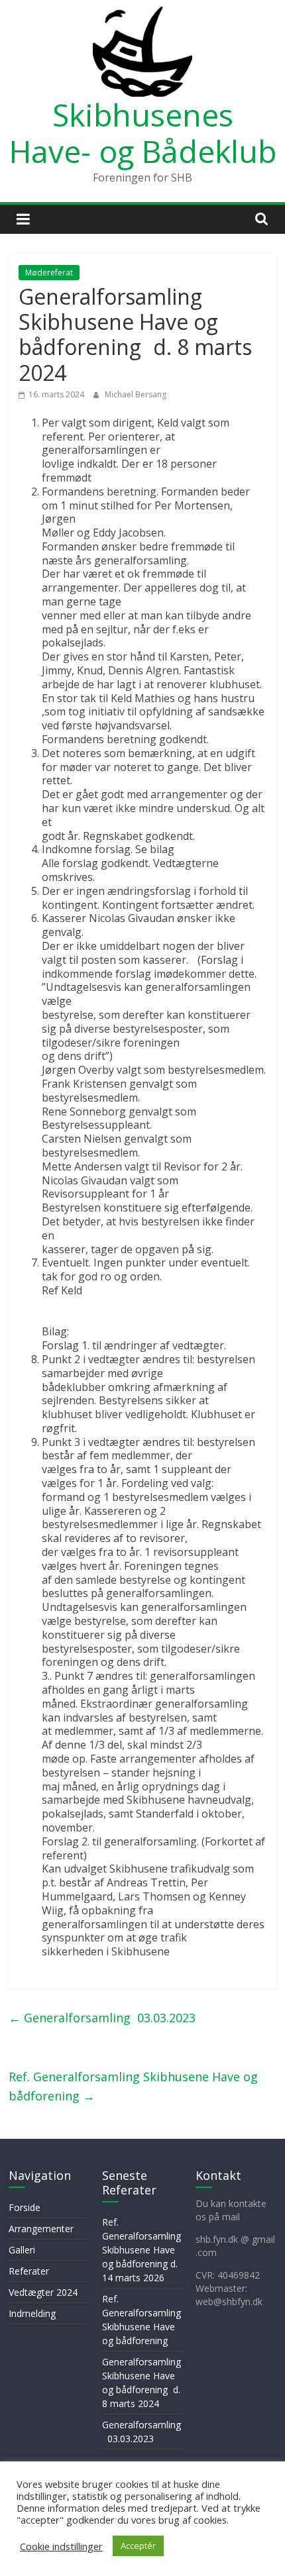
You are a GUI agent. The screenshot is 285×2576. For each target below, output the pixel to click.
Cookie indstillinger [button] (61, 2546)
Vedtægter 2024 (43, 2292)
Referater (29, 2271)
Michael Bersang (136, 394)
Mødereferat (49, 273)
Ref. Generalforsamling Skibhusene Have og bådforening (133, 2086)
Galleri (22, 2250)
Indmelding (32, 2313)
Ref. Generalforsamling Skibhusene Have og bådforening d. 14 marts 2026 (142, 2250)
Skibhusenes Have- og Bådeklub (143, 133)
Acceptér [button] (138, 2546)
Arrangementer (41, 2229)
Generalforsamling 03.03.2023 (102, 2018)
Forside (25, 2207)
